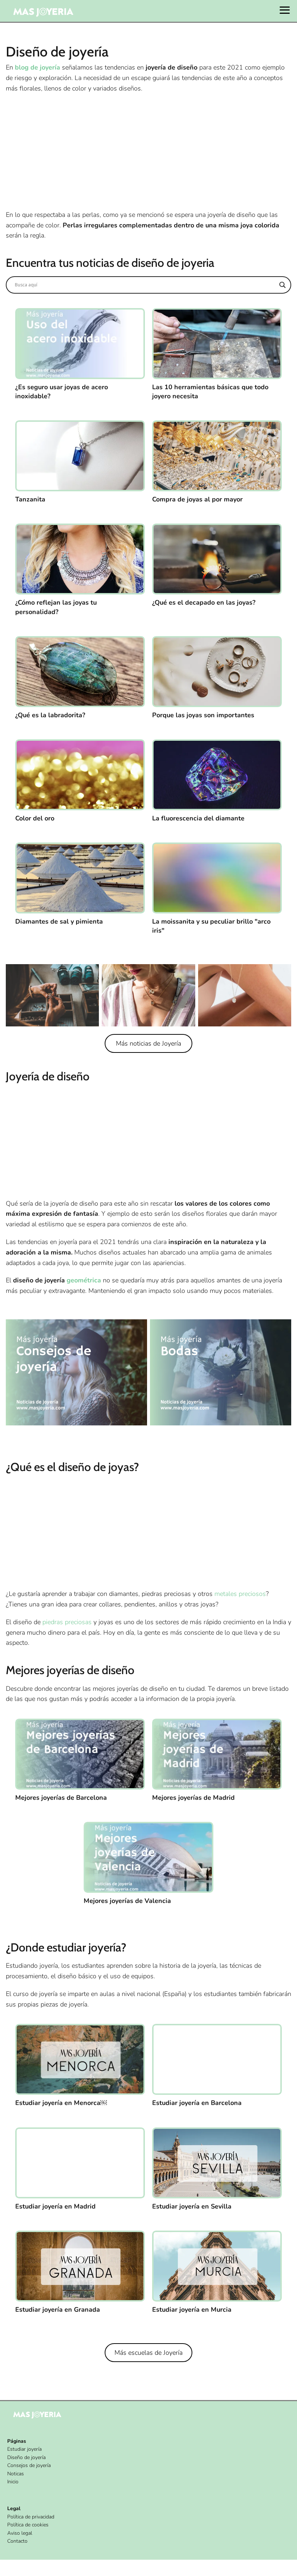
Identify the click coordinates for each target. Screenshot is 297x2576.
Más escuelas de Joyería (148, 2353)
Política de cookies (28, 2525)
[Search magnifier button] (283, 285)
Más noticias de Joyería (148, 1043)
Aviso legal (20, 2533)
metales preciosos (240, 1594)
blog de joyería (37, 67)
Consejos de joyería (29, 2465)
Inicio (13, 2482)
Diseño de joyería (26, 2457)
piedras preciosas (67, 1622)
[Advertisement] (148, 152)
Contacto (17, 2541)
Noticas (16, 2474)
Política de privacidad (31, 2517)
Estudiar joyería (24, 2449)
